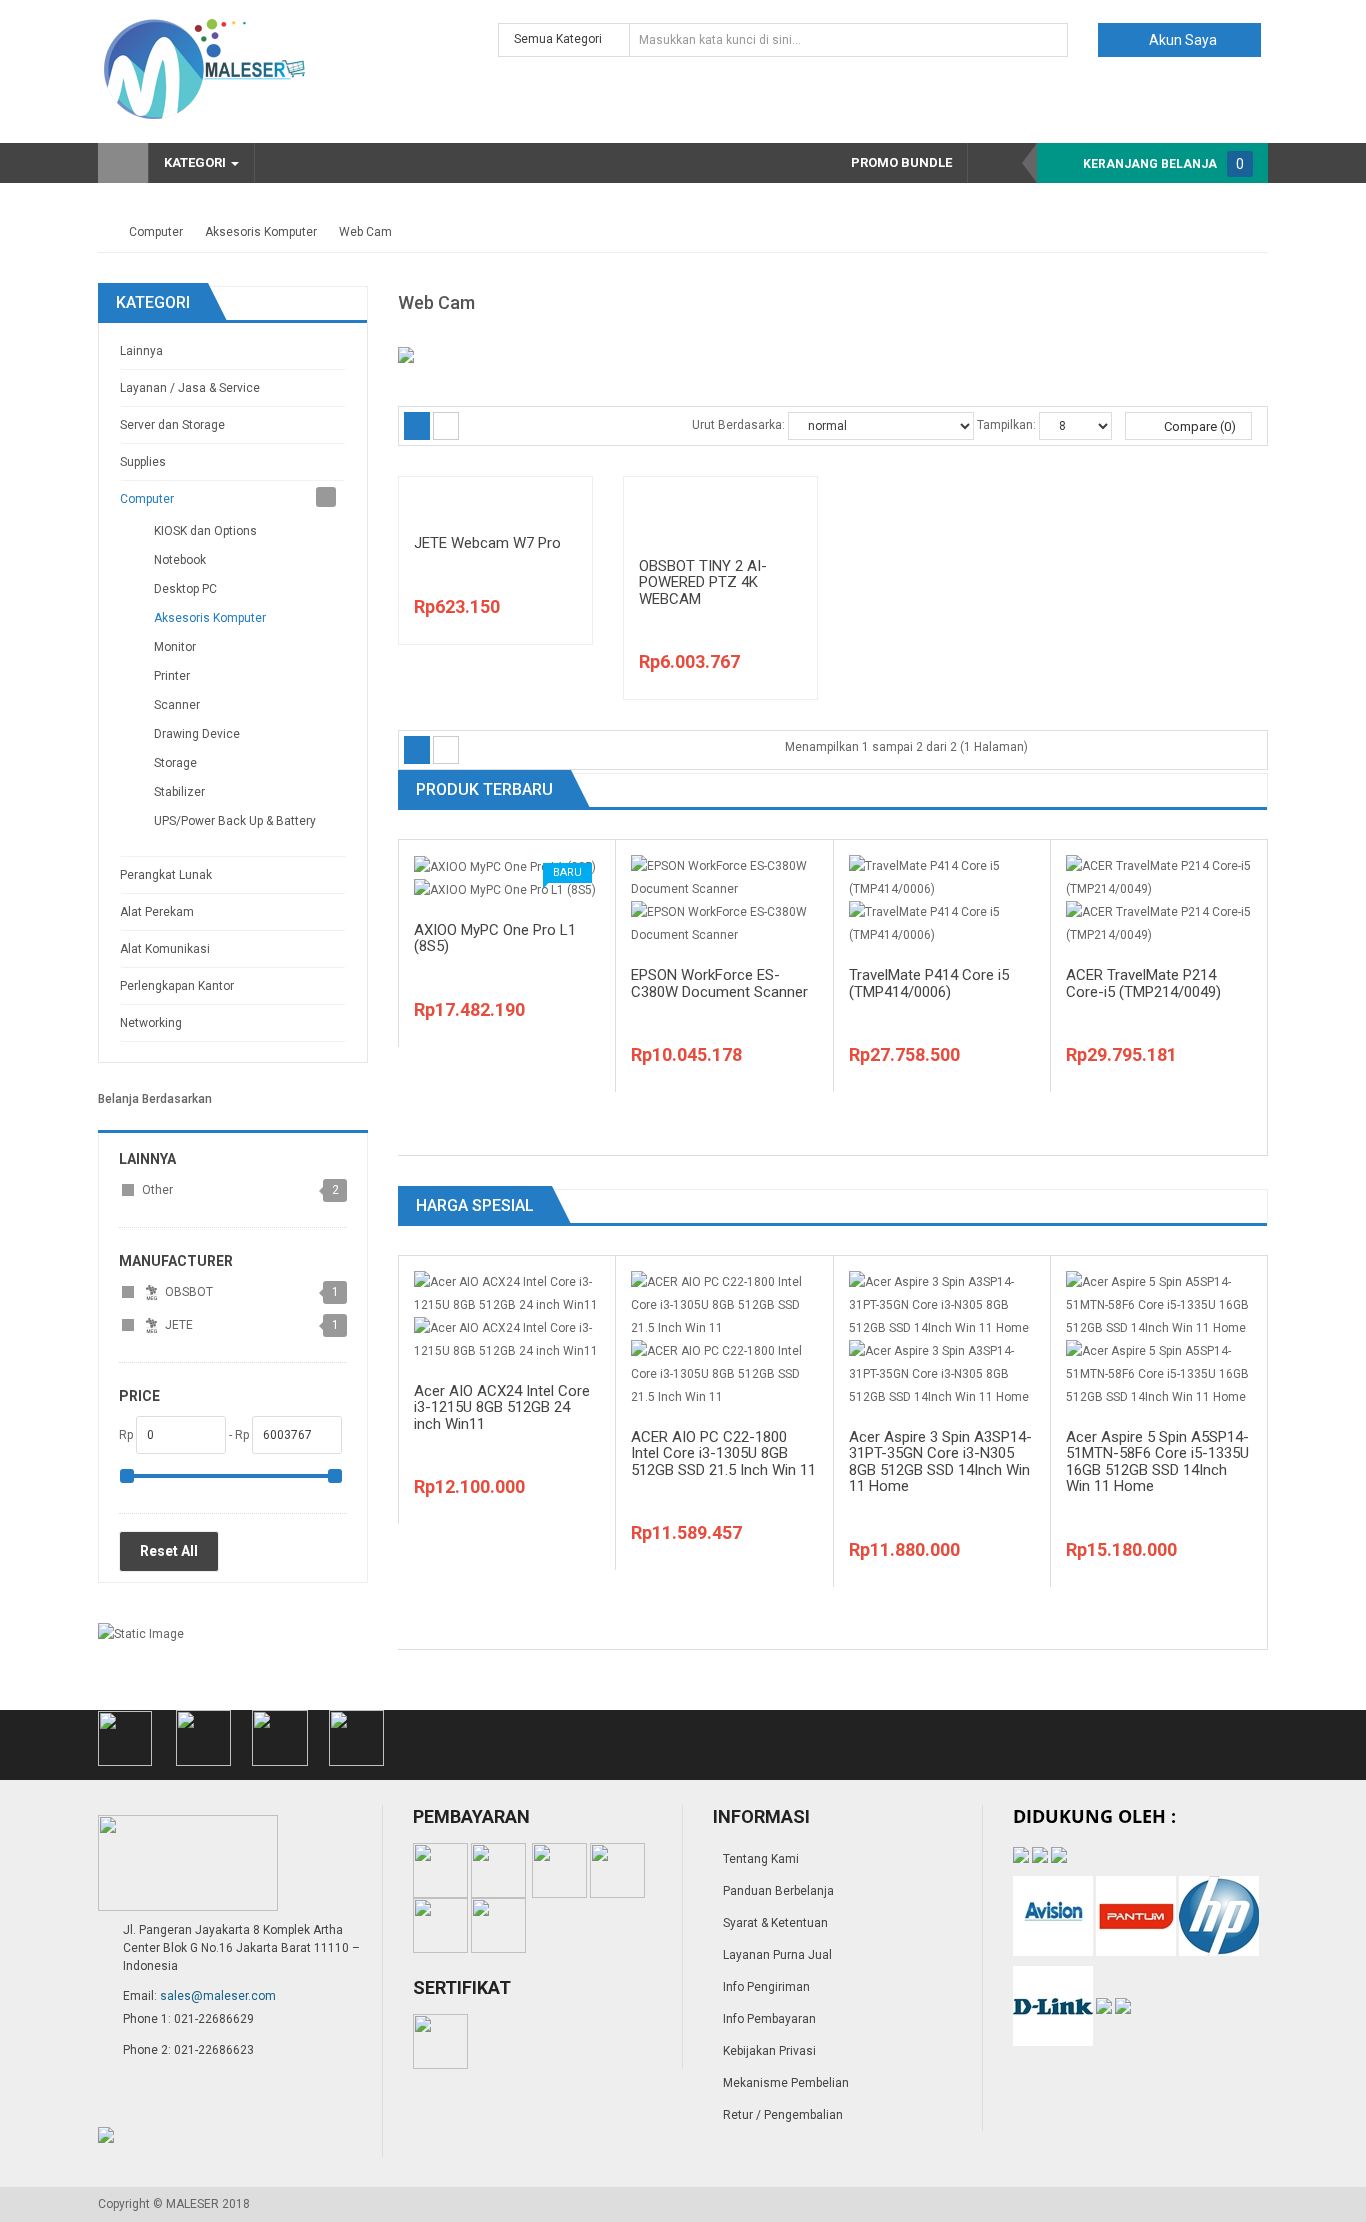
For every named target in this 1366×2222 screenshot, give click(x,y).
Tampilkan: (1006, 425)
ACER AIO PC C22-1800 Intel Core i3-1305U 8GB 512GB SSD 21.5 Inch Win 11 (723, 1453)
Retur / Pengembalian (783, 2115)
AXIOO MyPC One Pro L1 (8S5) (495, 938)
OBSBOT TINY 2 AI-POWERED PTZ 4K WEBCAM (703, 582)
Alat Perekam (157, 912)
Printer (172, 676)
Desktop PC (185, 589)
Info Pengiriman (766, 1987)
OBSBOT (187, 1292)
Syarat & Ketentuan (775, 1923)
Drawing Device (197, 734)
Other (157, 1190)
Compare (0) (1198, 426)
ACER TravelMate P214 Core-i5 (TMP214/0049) (1143, 983)
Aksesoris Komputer (261, 232)
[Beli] (555, 542)
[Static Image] (141, 1634)
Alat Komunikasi (165, 949)
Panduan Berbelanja (778, 1891)
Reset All (169, 1551)
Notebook (180, 560)
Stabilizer (179, 792)
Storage (175, 763)
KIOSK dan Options (205, 531)
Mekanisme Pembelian (786, 2083)
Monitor (175, 647)
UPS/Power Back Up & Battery (235, 821)
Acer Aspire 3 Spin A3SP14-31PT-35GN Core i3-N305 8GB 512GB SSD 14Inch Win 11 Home (940, 1462)
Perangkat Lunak (166, 875)
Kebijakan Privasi (769, 2051)
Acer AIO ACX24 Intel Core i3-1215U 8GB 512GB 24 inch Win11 (502, 1407)
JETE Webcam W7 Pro (487, 543)
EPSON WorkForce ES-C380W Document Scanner (719, 983)
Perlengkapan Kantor (177, 986)
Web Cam (365, 232)
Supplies (143, 462)
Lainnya (141, 351)
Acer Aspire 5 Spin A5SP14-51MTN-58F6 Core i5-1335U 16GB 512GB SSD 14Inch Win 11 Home (1157, 1462)
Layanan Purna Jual (777, 1955)
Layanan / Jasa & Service (190, 388)
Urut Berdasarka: (738, 425)
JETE (177, 1325)
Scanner (177, 705)
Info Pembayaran (769, 2019)
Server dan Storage (172, 425)
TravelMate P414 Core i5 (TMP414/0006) (929, 983)
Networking (151, 1023)
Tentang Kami (761, 1859)
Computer (156, 232)
